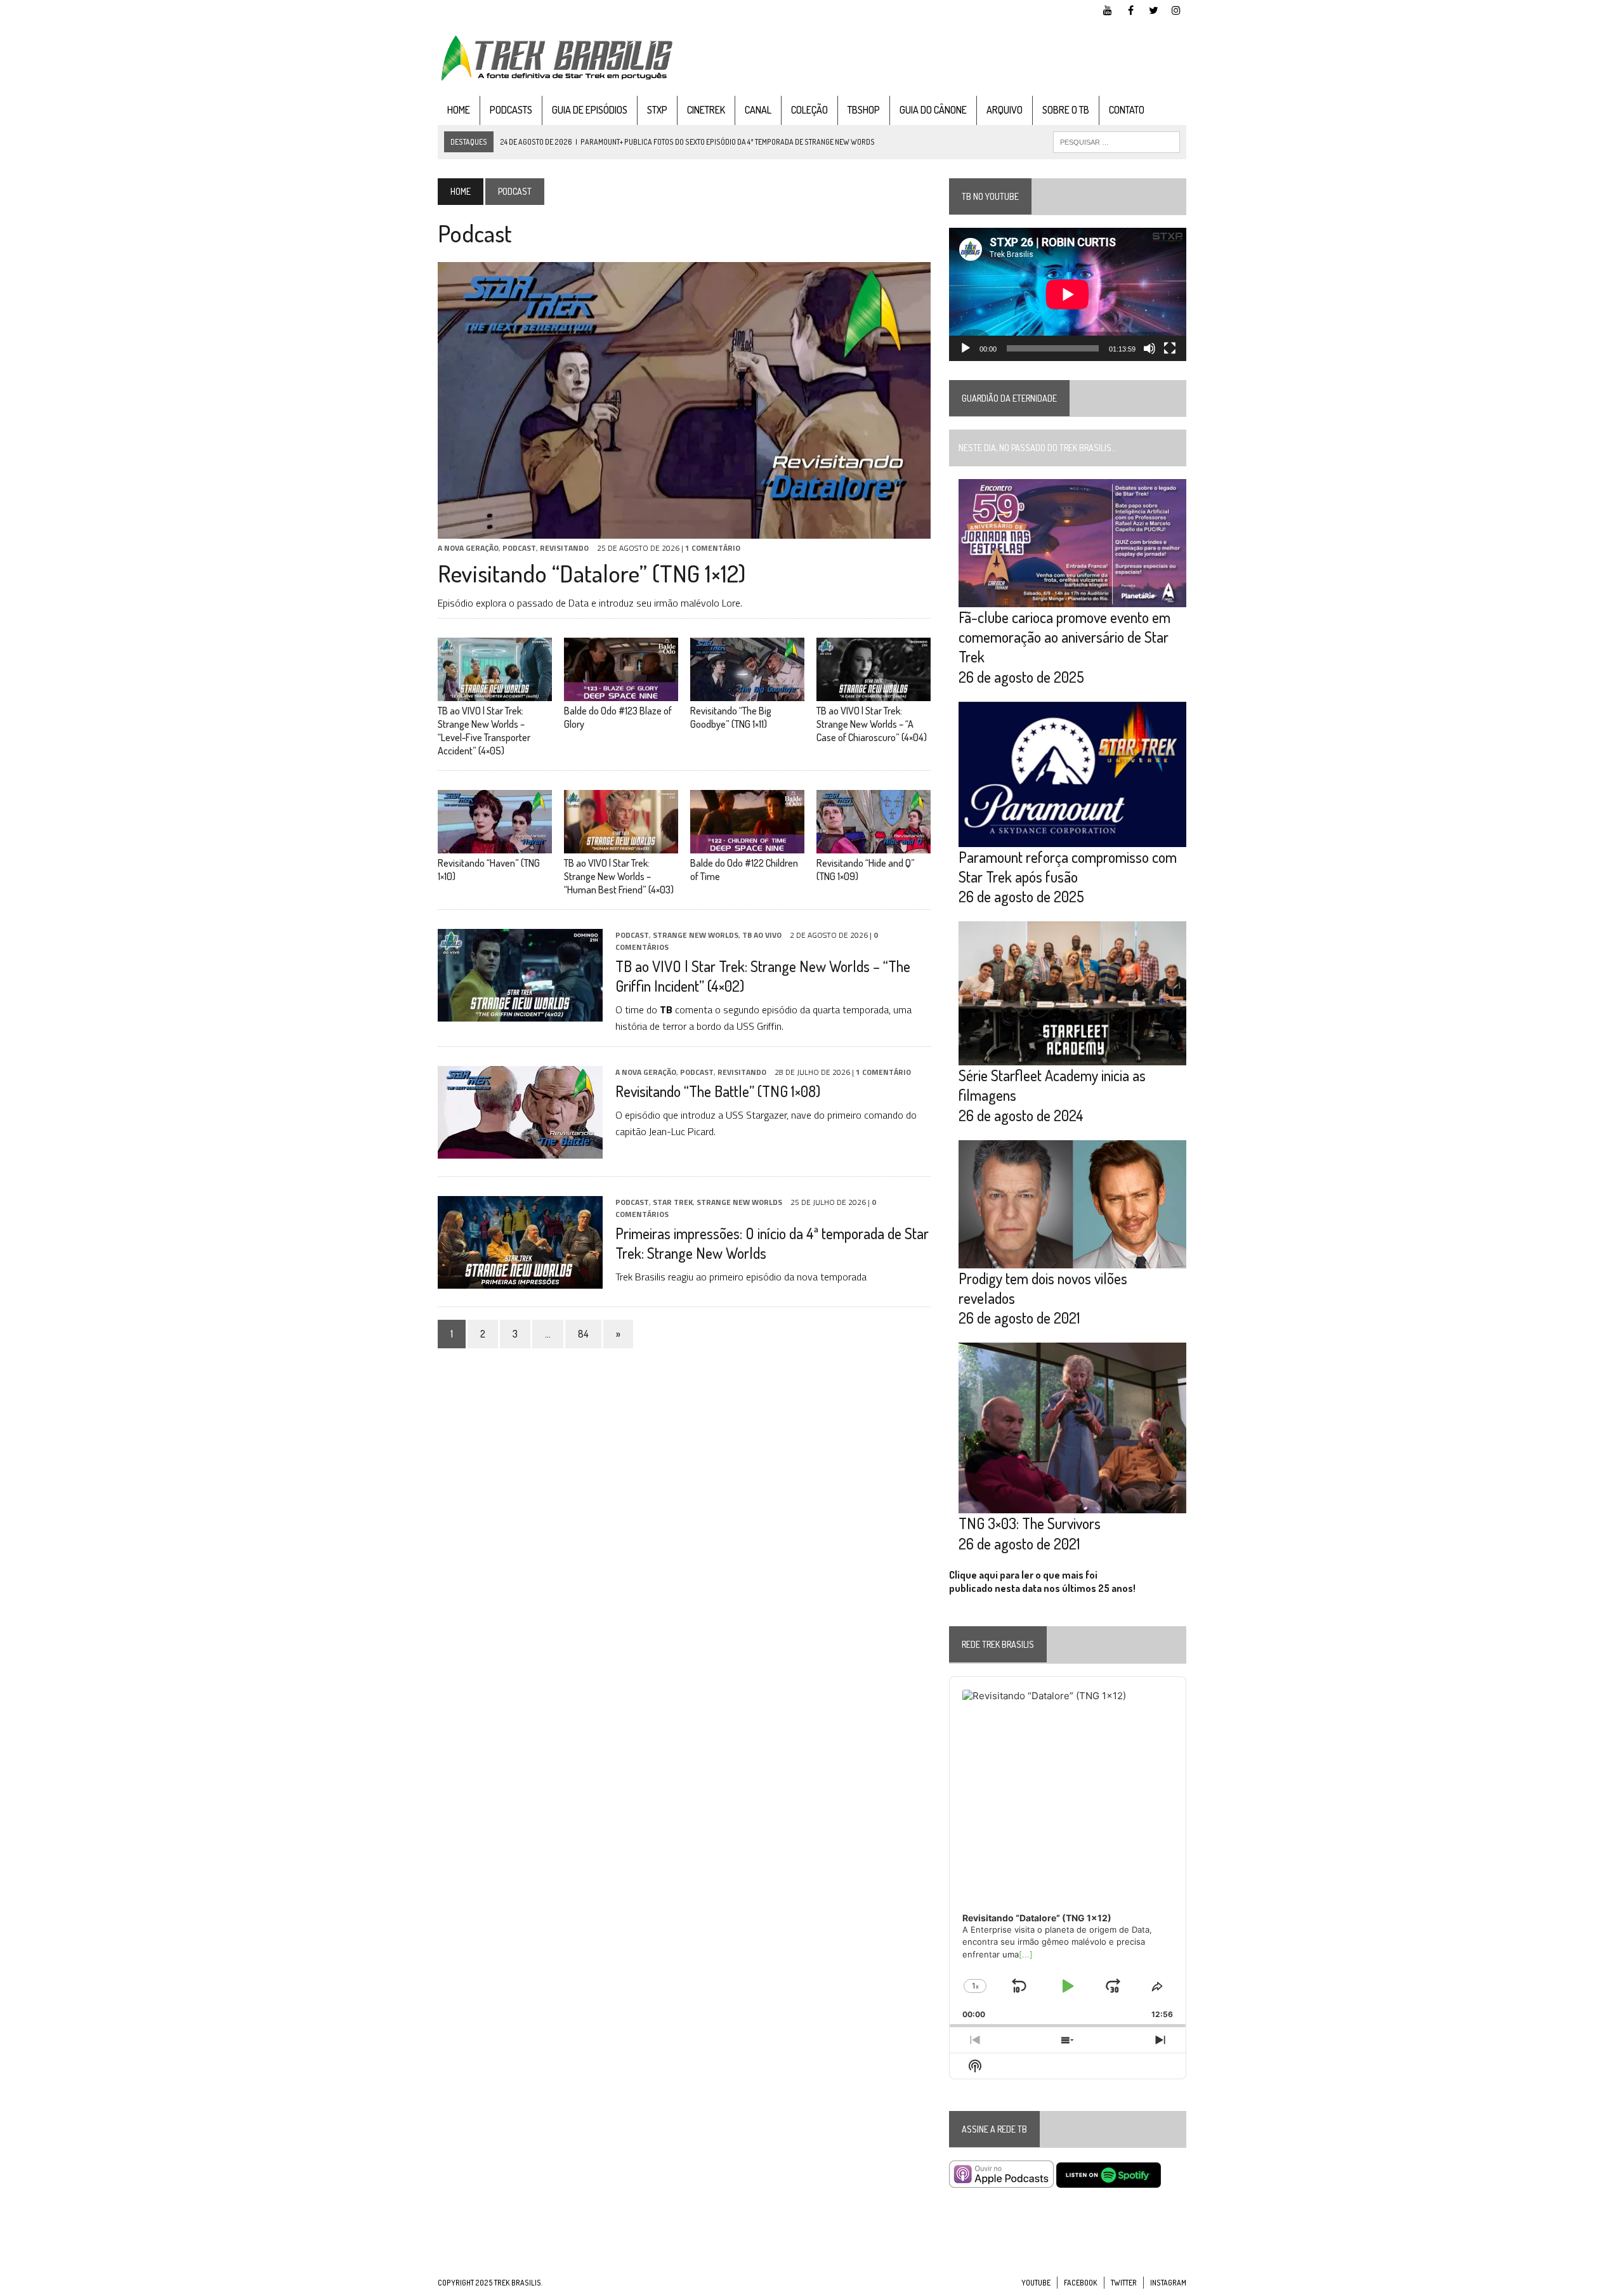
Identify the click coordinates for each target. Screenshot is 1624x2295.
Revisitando (564, 548)
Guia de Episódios (590, 110)
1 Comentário (713, 548)
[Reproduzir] (966, 348)
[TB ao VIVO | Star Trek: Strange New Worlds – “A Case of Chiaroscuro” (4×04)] (874, 693)
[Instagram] (1176, 9)
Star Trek (673, 1202)
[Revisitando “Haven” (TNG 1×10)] (495, 845)
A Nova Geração (468, 548)
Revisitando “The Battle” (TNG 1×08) (718, 1091)
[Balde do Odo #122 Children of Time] (747, 845)
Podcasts (511, 110)
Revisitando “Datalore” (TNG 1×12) (592, 573)
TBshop (864, 110)
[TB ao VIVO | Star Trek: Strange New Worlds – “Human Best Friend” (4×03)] (621, 845)
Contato (1127, 110)
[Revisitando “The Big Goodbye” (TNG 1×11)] (747, 693)
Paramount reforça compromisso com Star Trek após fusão (1068, 867)
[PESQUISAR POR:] (1116, 141)
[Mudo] (1149, 348)
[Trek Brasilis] (556, 58)
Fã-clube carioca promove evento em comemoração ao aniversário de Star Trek (1064, 637)
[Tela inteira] (1170, 348)
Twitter (1124, 2283)
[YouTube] (1108, 9)
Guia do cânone (933, 110)
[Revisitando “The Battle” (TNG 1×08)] (520, 1150)
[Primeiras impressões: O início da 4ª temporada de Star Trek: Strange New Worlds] (520, 1280)
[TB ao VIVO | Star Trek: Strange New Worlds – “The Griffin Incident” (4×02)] (520, 1013)
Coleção (809, 110)
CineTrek (706, 110)
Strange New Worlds (696, 935)
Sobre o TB (1066, 110)
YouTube (1036, 2283)
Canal (758, 110)
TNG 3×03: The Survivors (1030, 1523)
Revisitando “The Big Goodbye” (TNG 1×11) (731, 717)
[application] (1068, 294)
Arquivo (1005, 110)
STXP (657, 110)
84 (583, 1334)
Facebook (1081, 2283)
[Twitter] (1153, 9)
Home (459, 110)
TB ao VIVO (762, 935)
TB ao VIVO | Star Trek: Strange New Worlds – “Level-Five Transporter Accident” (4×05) (484, 730)
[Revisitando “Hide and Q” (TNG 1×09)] (874, 845)
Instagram (1168, 2283)
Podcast (519, 548)
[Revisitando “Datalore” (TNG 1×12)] (684, 530)
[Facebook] (1130, 9)
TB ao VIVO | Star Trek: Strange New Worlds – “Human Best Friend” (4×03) (619, 876)
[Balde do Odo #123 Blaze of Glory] (621, 693)
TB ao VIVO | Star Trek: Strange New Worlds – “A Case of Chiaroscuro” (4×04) (872, 724)
